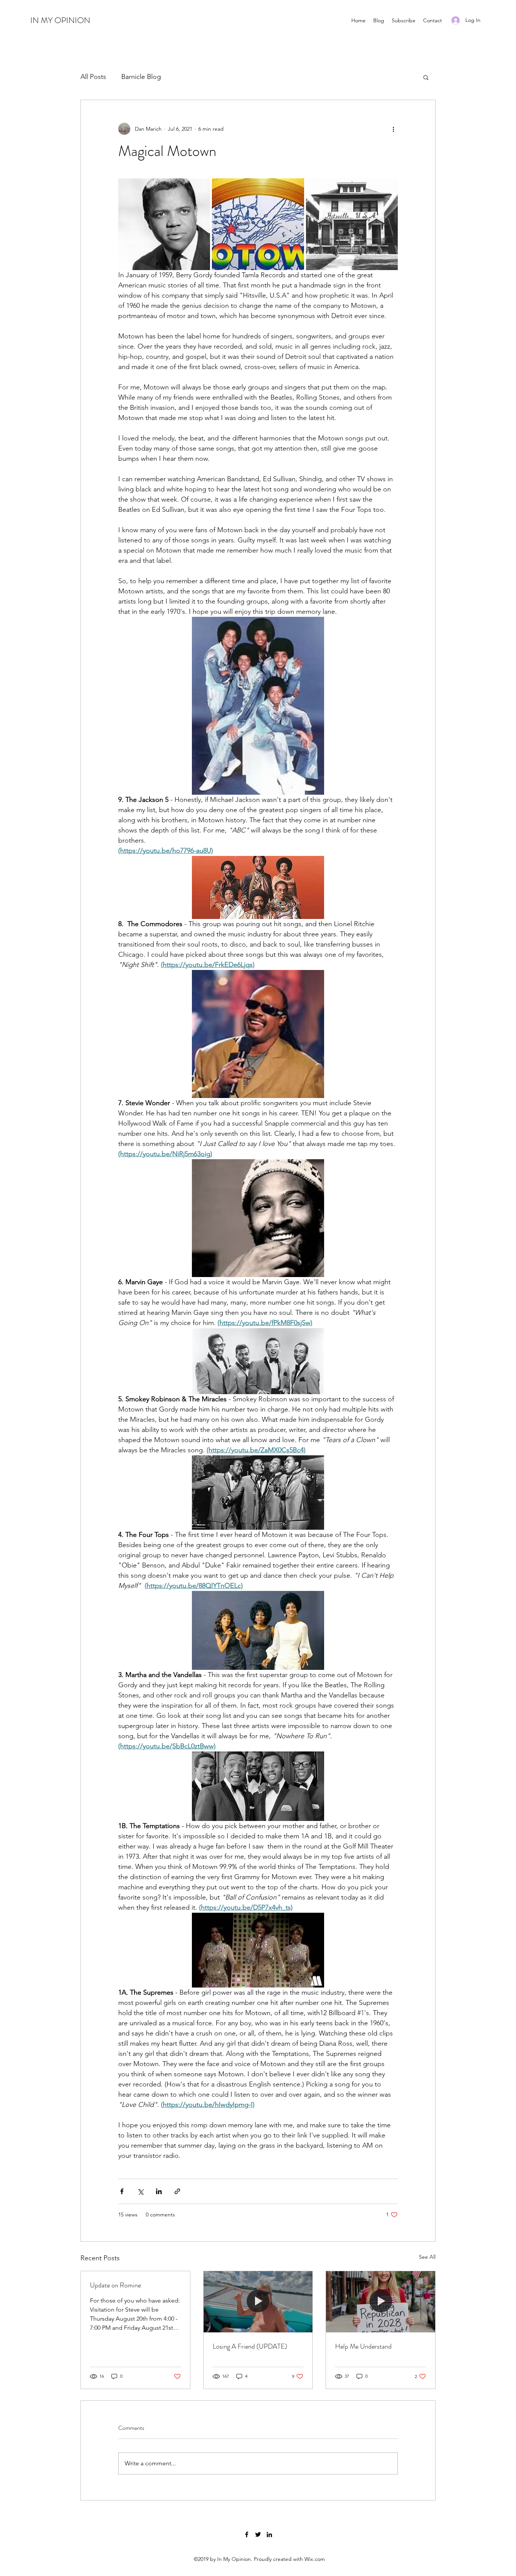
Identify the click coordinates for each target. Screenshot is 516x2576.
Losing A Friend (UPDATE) (250, 2346)
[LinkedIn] (269, 2534)
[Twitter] (258, 2534)
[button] (426, 77)
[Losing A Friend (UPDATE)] (258, 2302)
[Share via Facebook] (122, 2191)
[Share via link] (177, 2191)
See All (427, 2257)
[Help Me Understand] (381, 2302)
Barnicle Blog (141, 77)
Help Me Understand (363, 2346)
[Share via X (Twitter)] (140, 2191)
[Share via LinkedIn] (159, 2191)
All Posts (93, 77)
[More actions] (393, 129)
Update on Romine (115, 2285)
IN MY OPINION (60, 20)
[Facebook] (247, 2534)
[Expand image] (164, 224)
